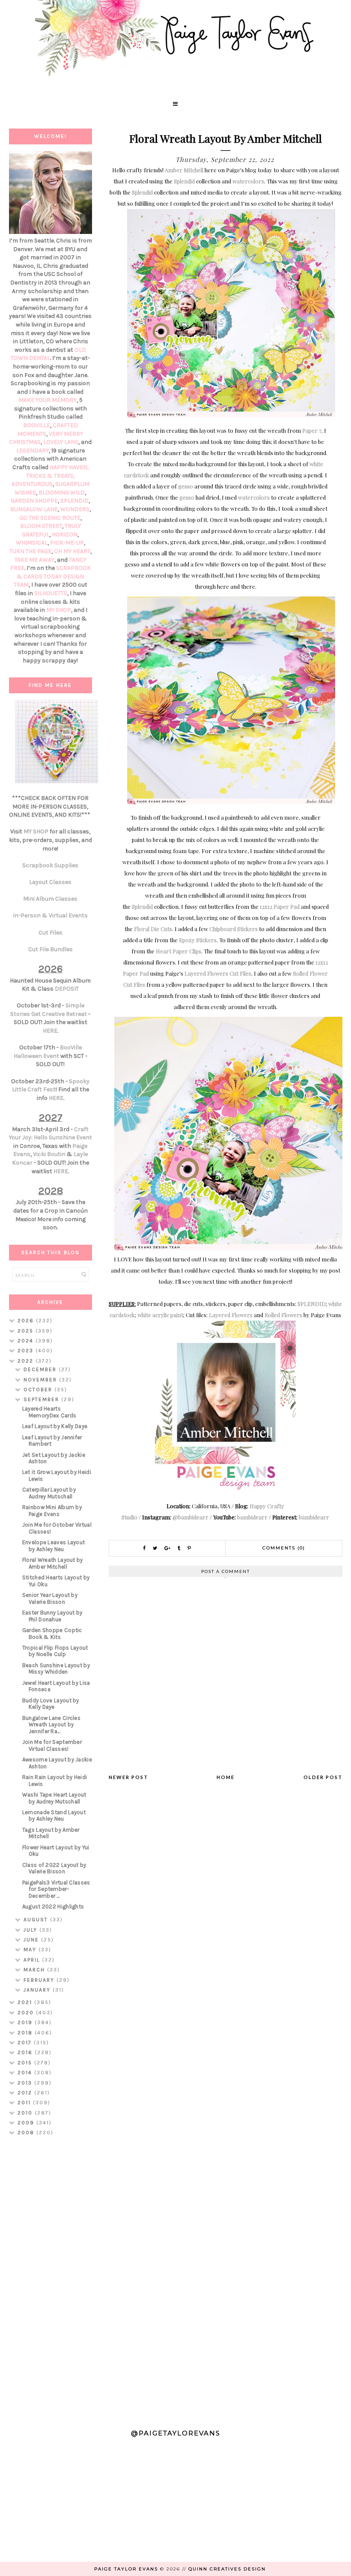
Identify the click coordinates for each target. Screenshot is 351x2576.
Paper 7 (312, 430)
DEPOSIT (67, 989)
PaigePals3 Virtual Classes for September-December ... (56, 1889)
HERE (50, 1031)
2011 (25, 2103)
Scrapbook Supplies (50, 865)
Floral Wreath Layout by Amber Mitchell (53, 1563)
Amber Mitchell (184, 170)
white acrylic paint (160, 1315)
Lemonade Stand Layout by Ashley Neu (54, 1816)
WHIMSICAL (32, 543)
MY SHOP (59, 610)
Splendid (184, 181)
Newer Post (128, 1777)
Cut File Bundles (51, 949)
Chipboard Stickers (234, 929)
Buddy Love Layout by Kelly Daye (51, 1704)
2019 (26, 2022)
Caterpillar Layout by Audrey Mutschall (49, 1493)
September (42, 1399)
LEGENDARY (33, 451)
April (33, 1960)
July (31, 1930)
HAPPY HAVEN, (69, 467)
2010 (26, 2113)
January (38, 1990)
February (40, 1980)
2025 (27, 1331)
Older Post (323, 1777)
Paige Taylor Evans (126, 2569)
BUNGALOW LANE (34, 509)
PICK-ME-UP (67, 543)
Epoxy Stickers (198, 940)
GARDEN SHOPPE (34, 501)
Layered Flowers (231, 1315)
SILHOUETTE (51, 593)
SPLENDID (312, 1304)
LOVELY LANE (61, 442)
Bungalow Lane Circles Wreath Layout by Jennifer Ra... (51, 1725)
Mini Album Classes (50, 899)
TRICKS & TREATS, (51, 476)
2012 (26, 2093)
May (31, 1950)
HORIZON (65, 535)
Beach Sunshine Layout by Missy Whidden (56, 1669)
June (32, 1940)
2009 (27, 2123)
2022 (27, 1361)
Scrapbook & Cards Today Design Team (52, 576)
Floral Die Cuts (153, 929)
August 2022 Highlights (53, 1907)
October (39, 1390)
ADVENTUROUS (32, 484)
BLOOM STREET (41, 526)
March (35, 1970)
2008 (27, 2133)
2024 (27, 1341)
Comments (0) (284, 1548)
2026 (27, 1321)
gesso (186, 486)
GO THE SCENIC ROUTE (50, 518)
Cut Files (51, 933)
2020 (27, 2013)
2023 (27, 1351)
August (37, 1920)
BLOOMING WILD (62, 493)
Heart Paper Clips (178, 951)
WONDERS (75, 509)
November (41, 1380)
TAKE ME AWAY (34, 560)
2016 (26, 2052)
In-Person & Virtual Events (50, 915)
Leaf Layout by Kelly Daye (55, 1426)
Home (226, 1777)
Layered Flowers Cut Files (218, 973)
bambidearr (252, 1517)
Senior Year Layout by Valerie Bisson (50, 1598)
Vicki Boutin (49, 1154)
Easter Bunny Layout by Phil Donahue (52, 1616)
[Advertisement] (51, 2279)
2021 (26, 2002)
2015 (26, 2063)
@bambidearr (190, 1517)
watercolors (248, 181)
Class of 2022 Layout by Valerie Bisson (54, 1868)
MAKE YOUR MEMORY (48, 400)
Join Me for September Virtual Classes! (52, 1745)
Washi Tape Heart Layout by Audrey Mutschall (54, 1798)
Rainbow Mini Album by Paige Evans (52, 1511)
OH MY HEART (72, 551)
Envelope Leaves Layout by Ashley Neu (54, 1546)
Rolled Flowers (283, 1315)
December (41, 1369)
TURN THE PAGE (30, 551)
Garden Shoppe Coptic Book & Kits (52, 1634)
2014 (26, 2073)
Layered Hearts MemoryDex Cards (49, 1412)
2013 (26, 2083)
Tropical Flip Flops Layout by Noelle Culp (55, 1651)
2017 (26, 2043)
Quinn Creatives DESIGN (227, 2569)
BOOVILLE (37, 425)
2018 (26, 2033)
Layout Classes (50, 882)
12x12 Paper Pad (280, 906)
